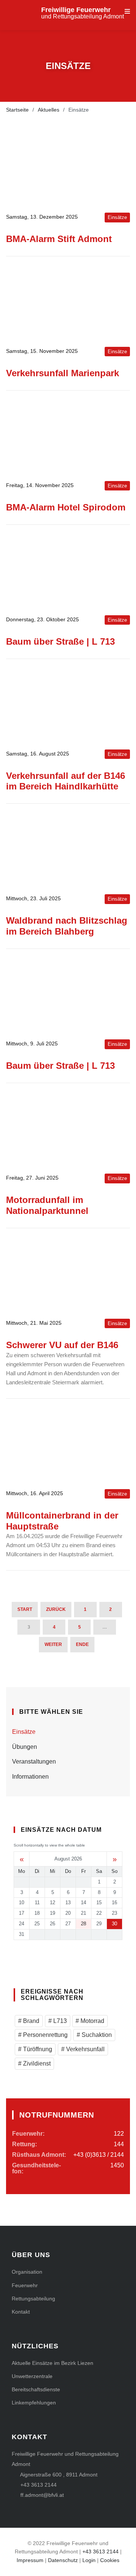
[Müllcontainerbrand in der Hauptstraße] (68, 1444)
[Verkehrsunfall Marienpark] (68, 302)
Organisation (27, 2272)
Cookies (110, 2560)
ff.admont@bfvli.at (42, 2495)
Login (89, 2560)
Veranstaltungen (34, 1762)
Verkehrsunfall (85, 2049)
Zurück (56, 1609)
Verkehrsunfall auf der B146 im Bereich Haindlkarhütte (66, 781)
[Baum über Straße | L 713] (68, 570)
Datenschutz (63, 2560)
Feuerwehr (25, 2285)
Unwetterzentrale (32, 2376)
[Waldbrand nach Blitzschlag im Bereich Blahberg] (68, 849)
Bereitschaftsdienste (36, 2389)
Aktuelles (49, 110)
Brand (30, 2021)
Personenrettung (45, 2035)
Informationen (30, 1777)
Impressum (30, 2560)
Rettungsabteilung (33, 2299)
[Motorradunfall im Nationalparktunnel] (68, 1128)
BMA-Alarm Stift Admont (59, 239)
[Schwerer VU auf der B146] (68, 1273)
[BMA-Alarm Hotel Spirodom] (68, 436)
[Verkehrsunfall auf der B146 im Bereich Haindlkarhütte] (68, 704)
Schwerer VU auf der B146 (62, 1345)
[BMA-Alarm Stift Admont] (68, 167)
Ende (82, 1644)
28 (83, 1924)
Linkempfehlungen (34, 2403)
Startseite (17, 110)
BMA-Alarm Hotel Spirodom (66, 507)
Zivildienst (36, 2063)
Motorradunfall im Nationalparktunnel (47, 1205)
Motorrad (92, 2021)
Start (25, 1609)
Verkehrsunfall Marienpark (63, 373)
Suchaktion (96, 2035)
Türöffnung (37, 2049)
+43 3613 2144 (39, 2485)
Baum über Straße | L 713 (60, 641)
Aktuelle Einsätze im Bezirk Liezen (53, 2363)
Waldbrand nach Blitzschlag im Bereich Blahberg (67, 926)
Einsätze (24, 1732)
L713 (59, 2021)
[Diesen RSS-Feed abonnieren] (124, 1666)
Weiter (53, 1644)
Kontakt (21, 2312)
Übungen (25, 1747)
